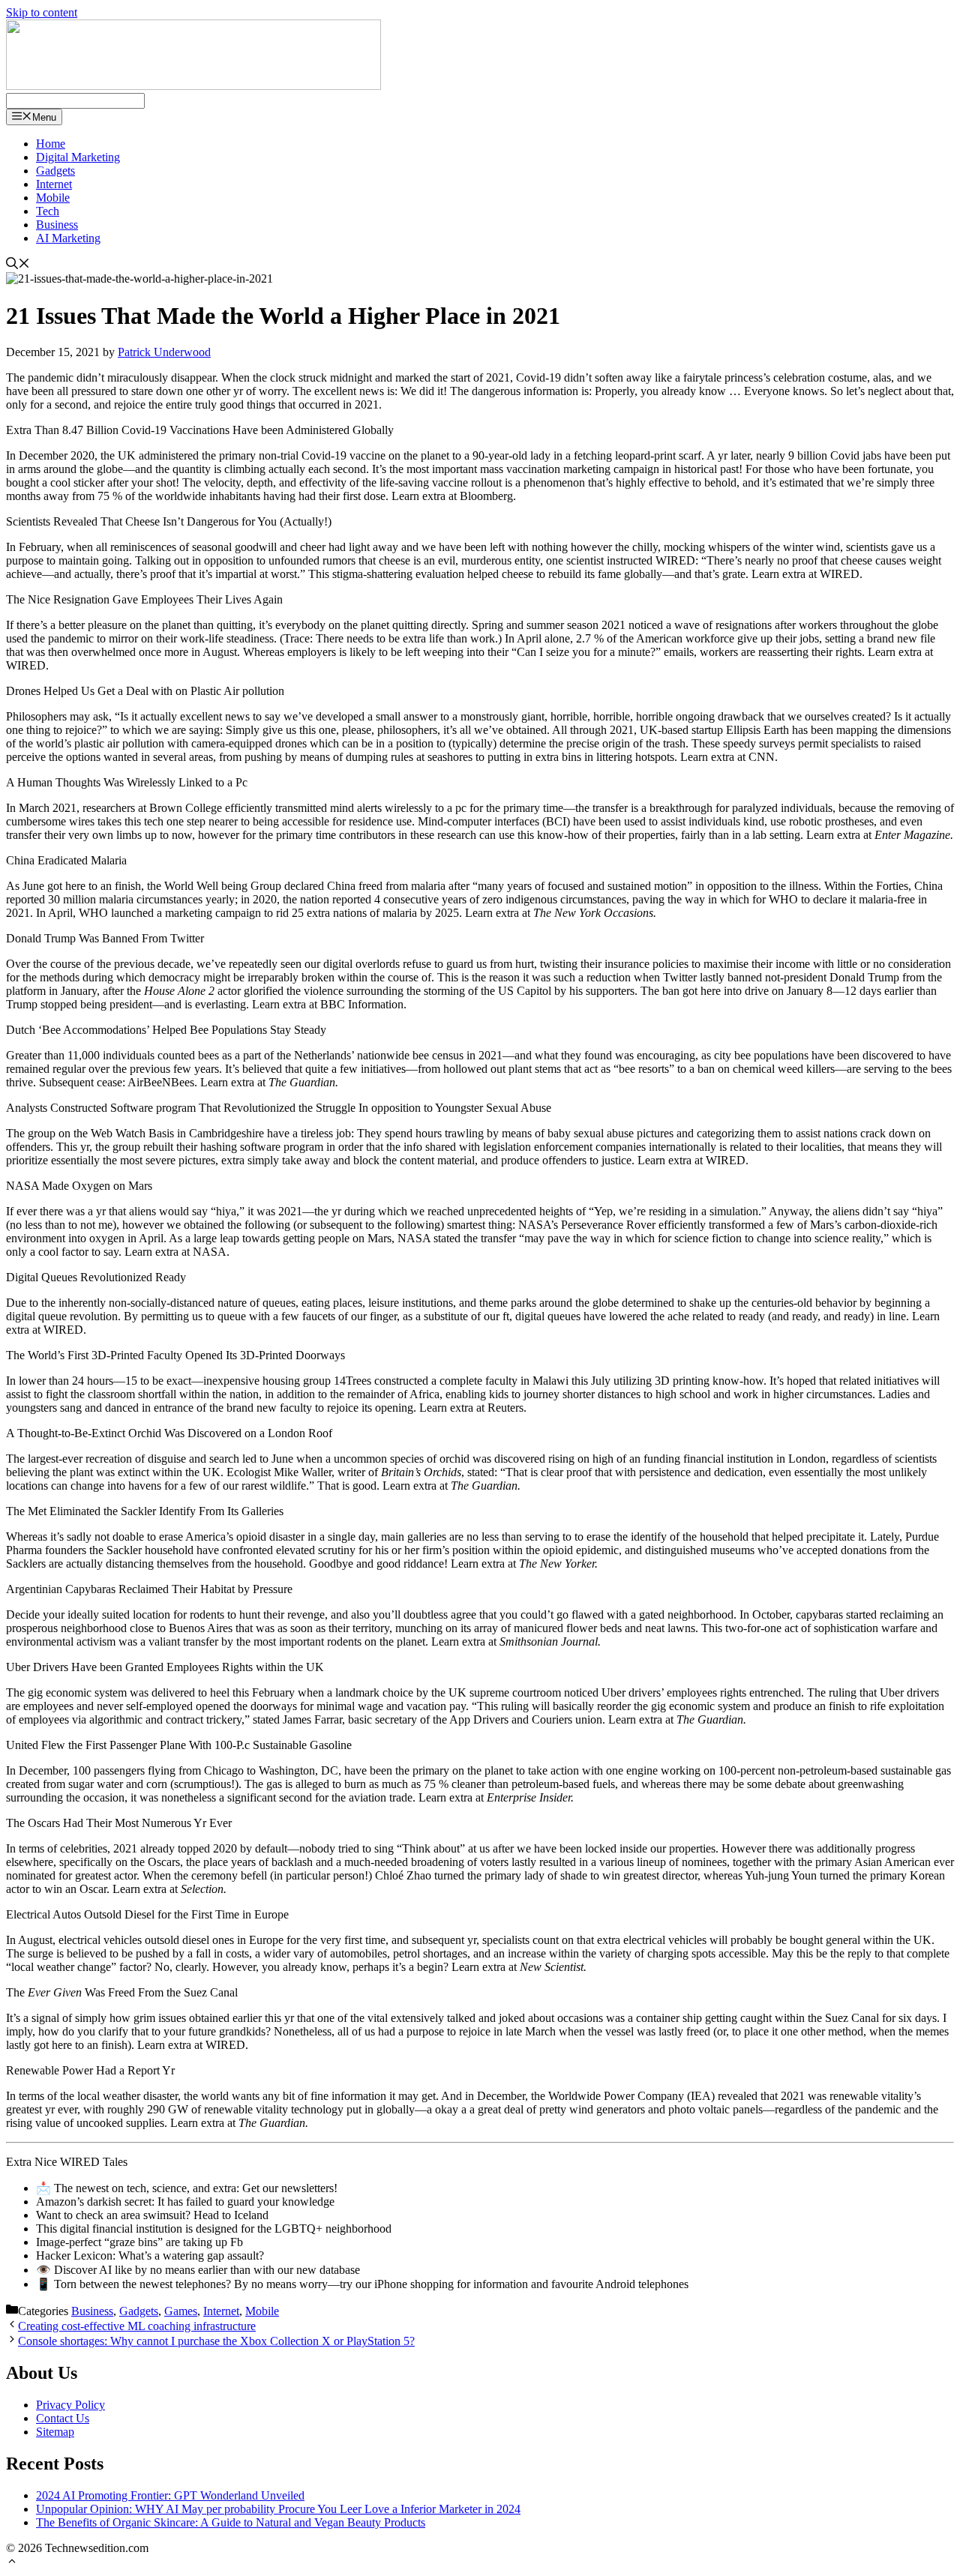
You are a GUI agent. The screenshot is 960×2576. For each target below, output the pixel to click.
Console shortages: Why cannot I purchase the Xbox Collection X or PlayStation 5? (216, 2341)
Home (51, 144)
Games (181, 2311)
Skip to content (42, 12)
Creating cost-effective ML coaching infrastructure (137, 2326)
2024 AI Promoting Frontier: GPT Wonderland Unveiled (170, 2495)
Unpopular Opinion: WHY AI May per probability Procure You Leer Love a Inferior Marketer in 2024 (278, 2509)
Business (57, 225)
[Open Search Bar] (18, 265)
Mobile (53, 198)
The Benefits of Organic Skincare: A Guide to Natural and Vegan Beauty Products (231, 2522)
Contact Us (63, 2418)
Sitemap (55, 2432)
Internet (54, 184)
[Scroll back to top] (12, 2563)
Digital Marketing (78, 157)
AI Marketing (68, 238)
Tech (48, 211)
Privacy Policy (70, 2405)
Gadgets (55, 171)
